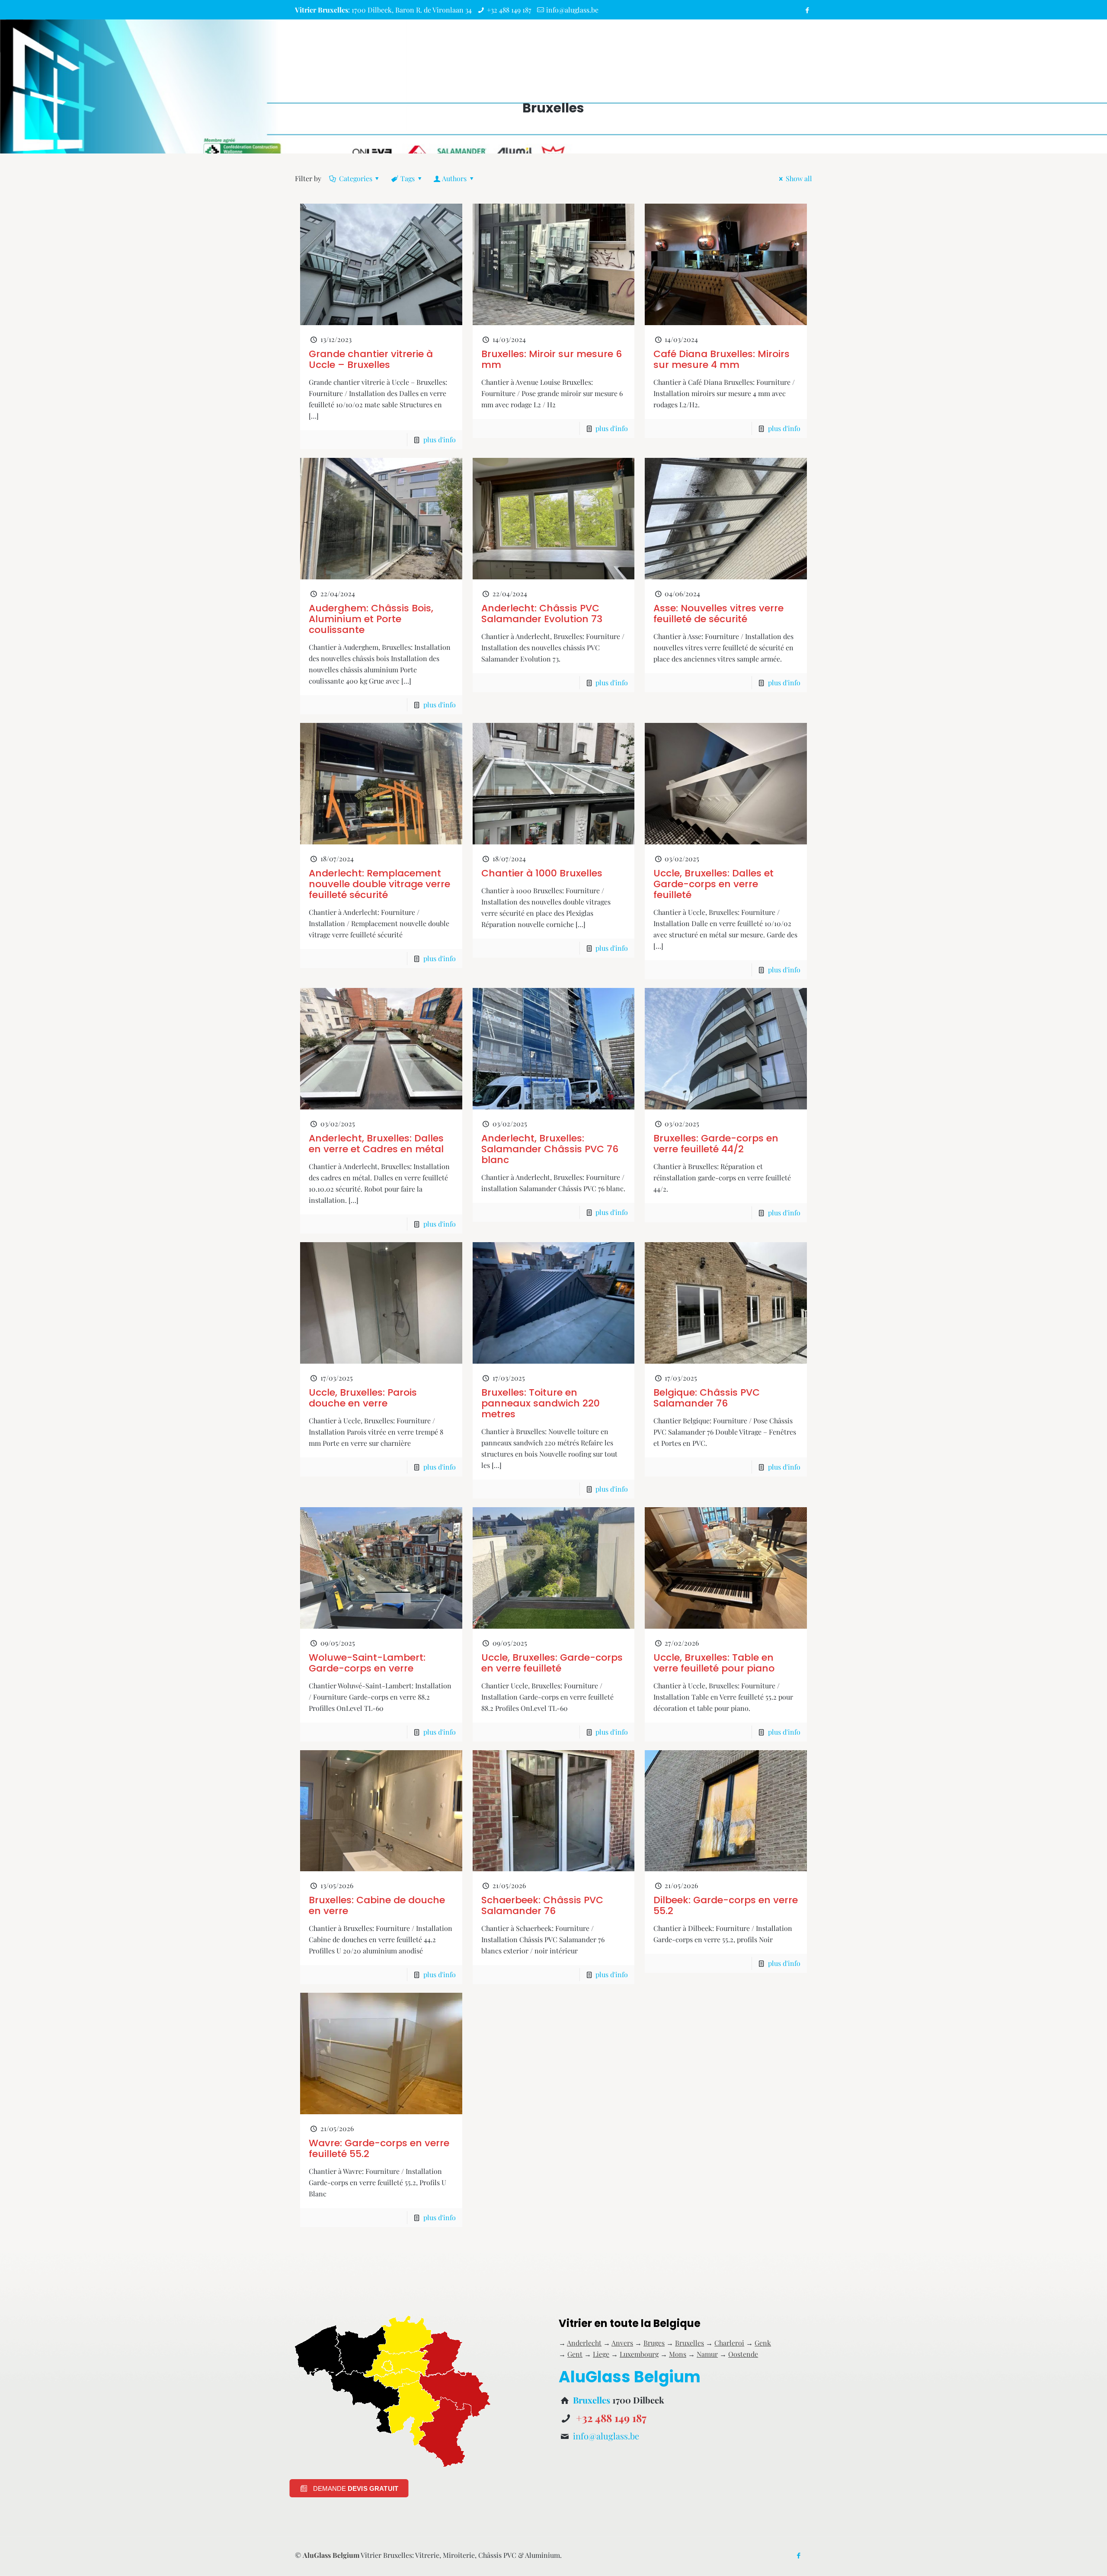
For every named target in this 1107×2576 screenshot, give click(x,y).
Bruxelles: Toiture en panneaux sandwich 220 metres (541, 1403)
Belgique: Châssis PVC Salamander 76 (707, 1398)
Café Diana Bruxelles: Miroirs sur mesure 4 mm (721, 359)
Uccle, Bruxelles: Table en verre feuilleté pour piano (714, 1663)
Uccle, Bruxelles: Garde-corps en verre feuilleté (552, 1663)
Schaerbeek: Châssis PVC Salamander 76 (542, 1905)
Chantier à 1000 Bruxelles (542, 873)
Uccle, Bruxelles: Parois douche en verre (363, 1398)
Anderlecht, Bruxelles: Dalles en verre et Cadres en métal (376, 1144)
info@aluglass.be (572, 10)
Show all (799, 178)
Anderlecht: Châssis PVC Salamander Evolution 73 (542, 614)
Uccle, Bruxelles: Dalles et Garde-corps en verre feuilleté (713, 884)
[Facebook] (808, 10)
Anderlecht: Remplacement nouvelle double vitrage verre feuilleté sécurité (379, 884)
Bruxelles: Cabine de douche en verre (377, 1905)
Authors (454, 178)
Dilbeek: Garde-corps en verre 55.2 (726, 1905)
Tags (408, 178)
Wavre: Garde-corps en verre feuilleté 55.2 (379, 2148)
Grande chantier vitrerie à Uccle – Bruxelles (371, 359)
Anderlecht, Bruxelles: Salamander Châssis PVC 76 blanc (550, 1149)
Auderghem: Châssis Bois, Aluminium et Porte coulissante (371, 619)
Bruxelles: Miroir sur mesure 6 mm (552, 359)
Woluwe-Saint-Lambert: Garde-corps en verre (367, 1663)
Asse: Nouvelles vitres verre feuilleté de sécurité (718, 614)
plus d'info (440, 439)
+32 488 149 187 (509, 10)
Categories (356, 178)
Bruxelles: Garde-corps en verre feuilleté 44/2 (716, 1144)
